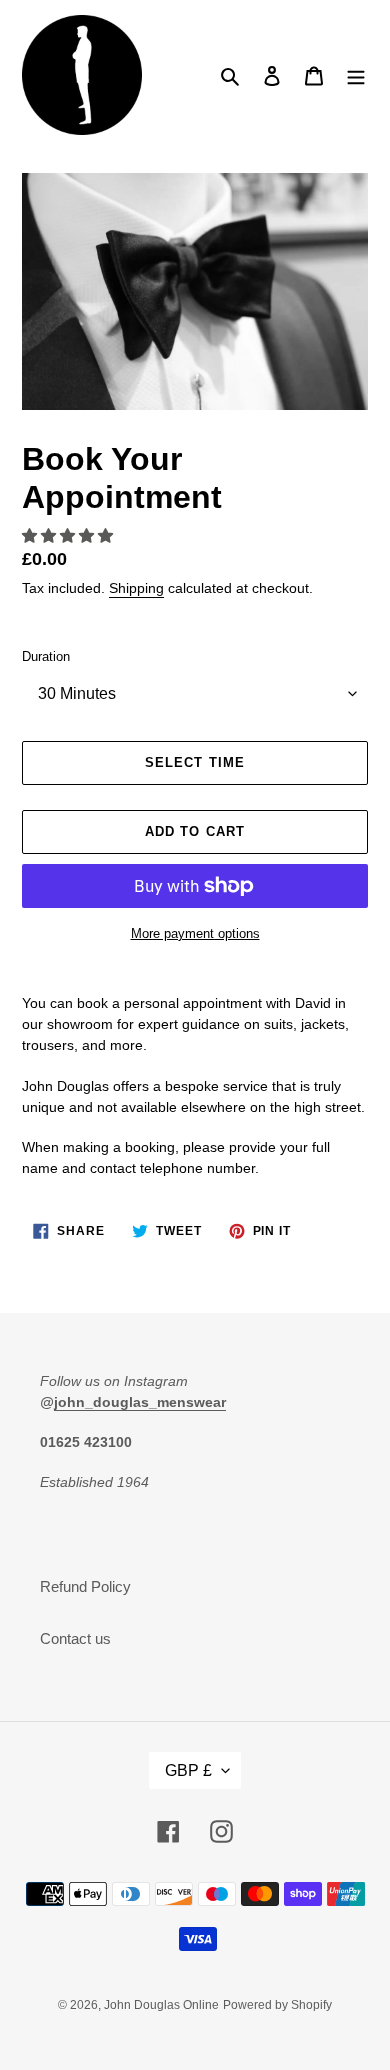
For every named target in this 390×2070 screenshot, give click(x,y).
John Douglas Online (161, 2005)
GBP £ (188, 1770)
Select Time (194, 762)
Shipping (136, 588)
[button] (69, 535)
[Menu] (356, 75)
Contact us (75, 1638)
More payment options (195, 933)
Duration (46, 656)
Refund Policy (85, 1586)
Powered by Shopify (277, 2005)
